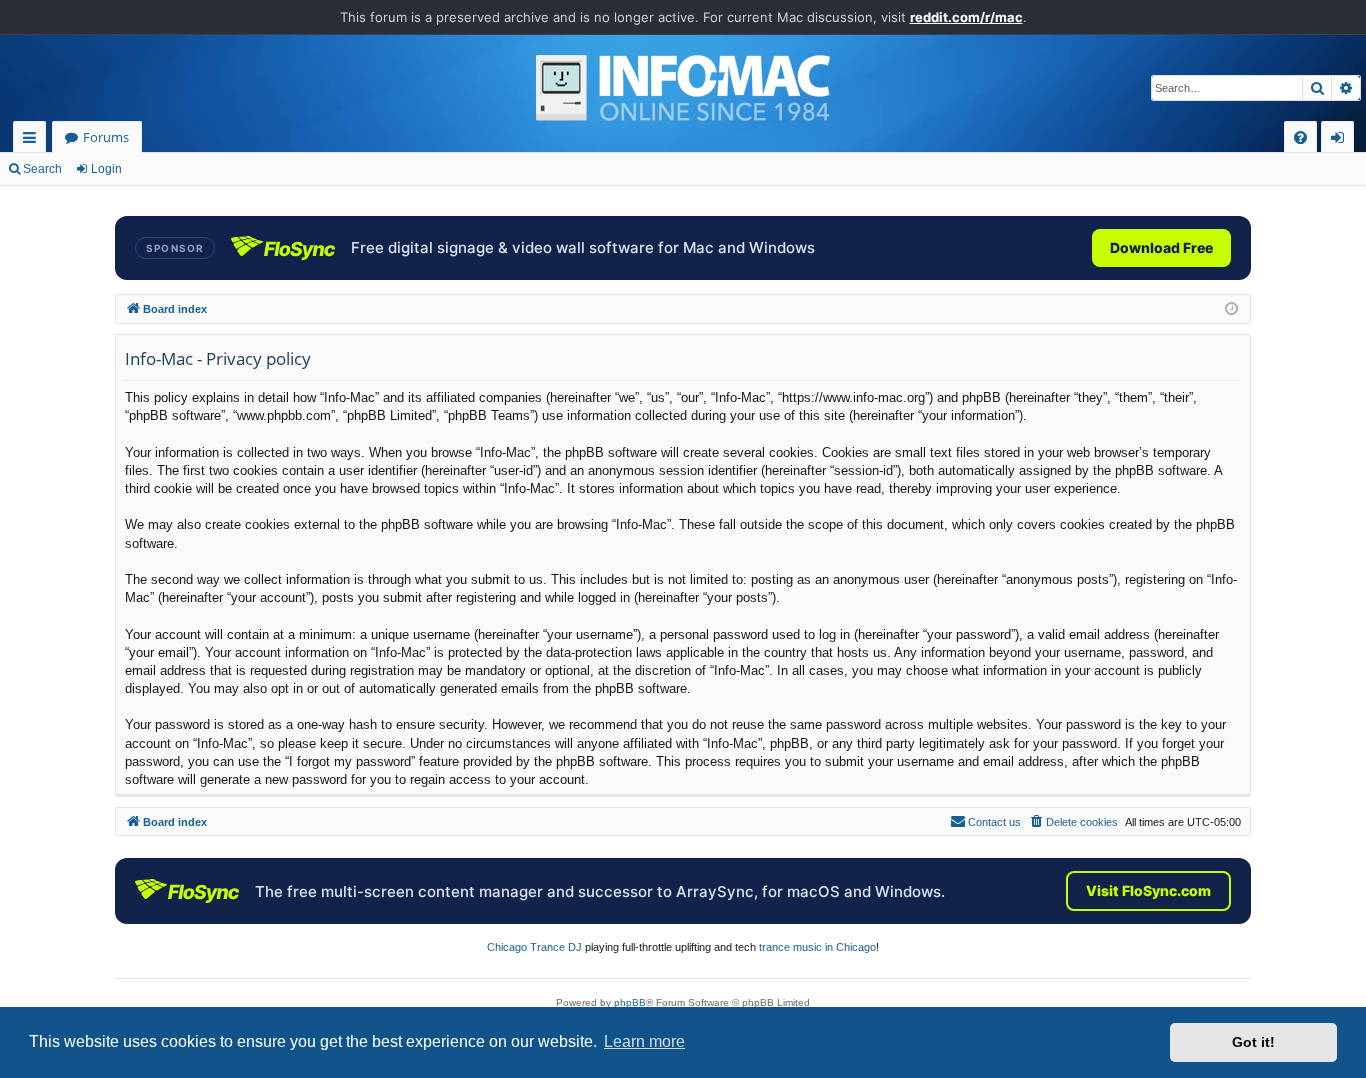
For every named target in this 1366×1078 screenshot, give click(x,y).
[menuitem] (1300, 137)
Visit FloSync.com (1148, 890)
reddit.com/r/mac (966, 17)
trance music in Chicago (817, 947)
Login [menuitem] (1341, 140)
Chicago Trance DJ (534, 947)
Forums (106, 137)
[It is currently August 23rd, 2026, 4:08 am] (1231, 309)
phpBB (630, 1002)
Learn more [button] (644, 1041)
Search (42, 169)
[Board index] (683, 88)
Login (106, 169)
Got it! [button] (1253, 1042)
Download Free (1161, 247)
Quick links (33, 140)
